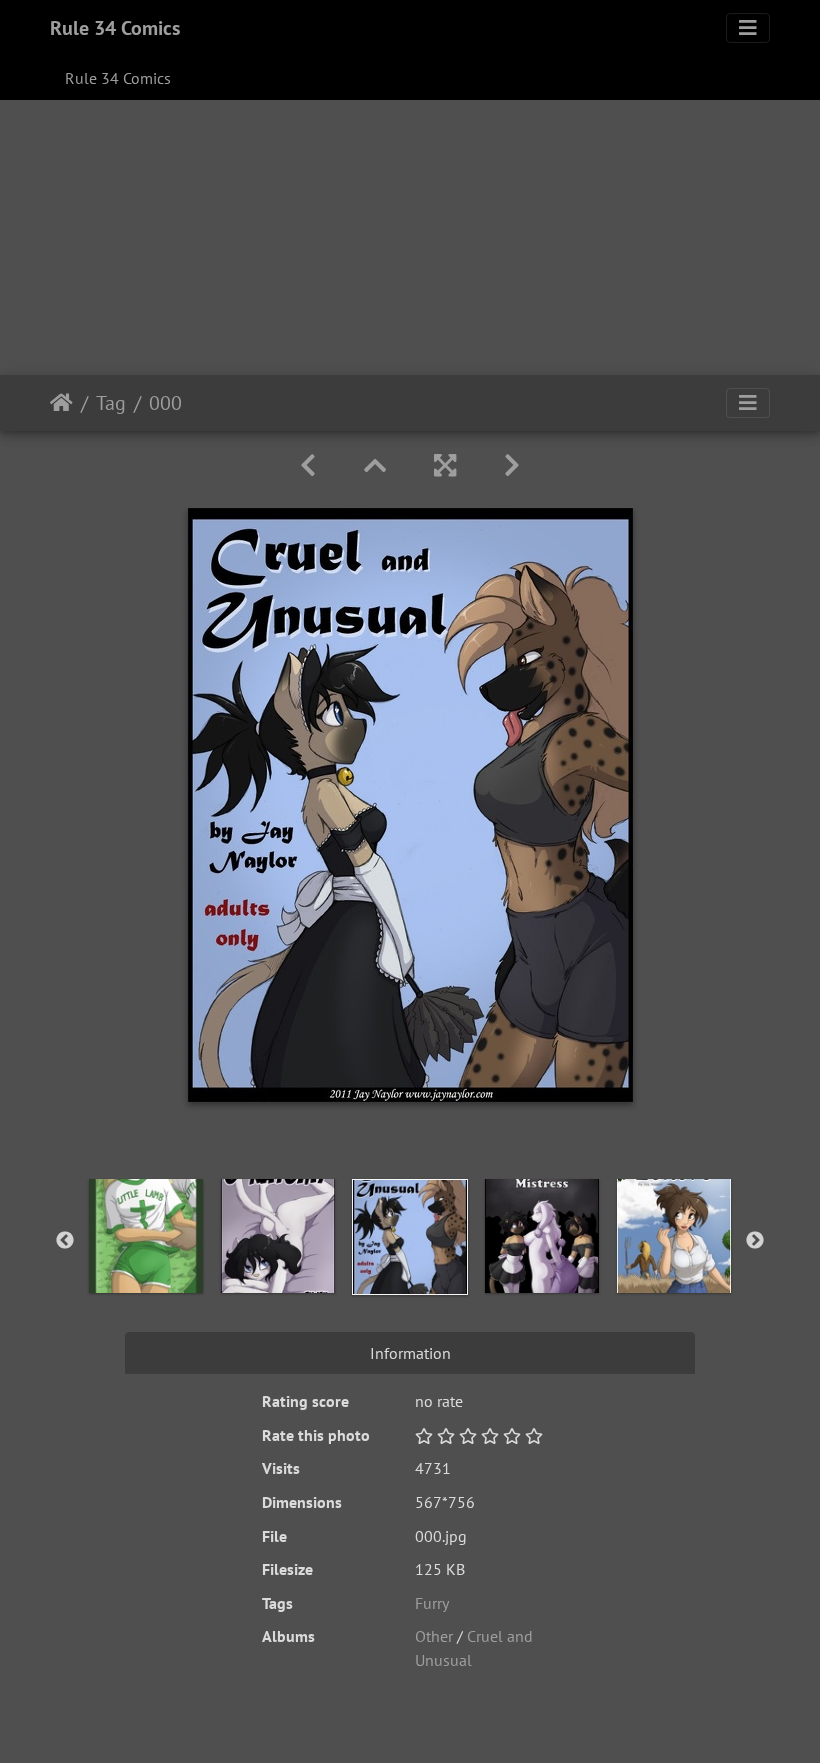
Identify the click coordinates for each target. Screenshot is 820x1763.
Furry (432, 1603)
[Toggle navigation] (748, 28)
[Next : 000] (512, 465)
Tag (111, 403)
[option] (146, 1236)
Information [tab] (410, 1353)
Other (434, 1636)
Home (61, 403)
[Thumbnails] (375, 465)
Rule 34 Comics (115, 28)
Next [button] (755, 1241)
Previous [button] (65, 1241)
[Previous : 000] (308, 465)
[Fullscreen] (445, 465)
